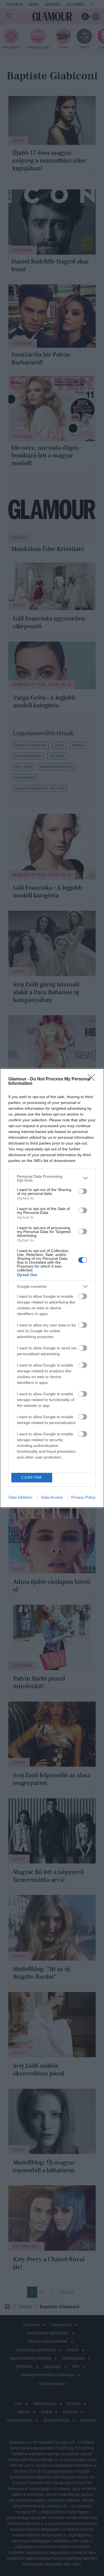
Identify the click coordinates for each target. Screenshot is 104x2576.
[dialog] (52, 1288)
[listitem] (52, 1178)
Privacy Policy (83, 1497)
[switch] (83, 1191)
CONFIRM (32, 1477)
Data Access (52, 1497)
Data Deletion (21, 1497)
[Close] (93, 1079)
